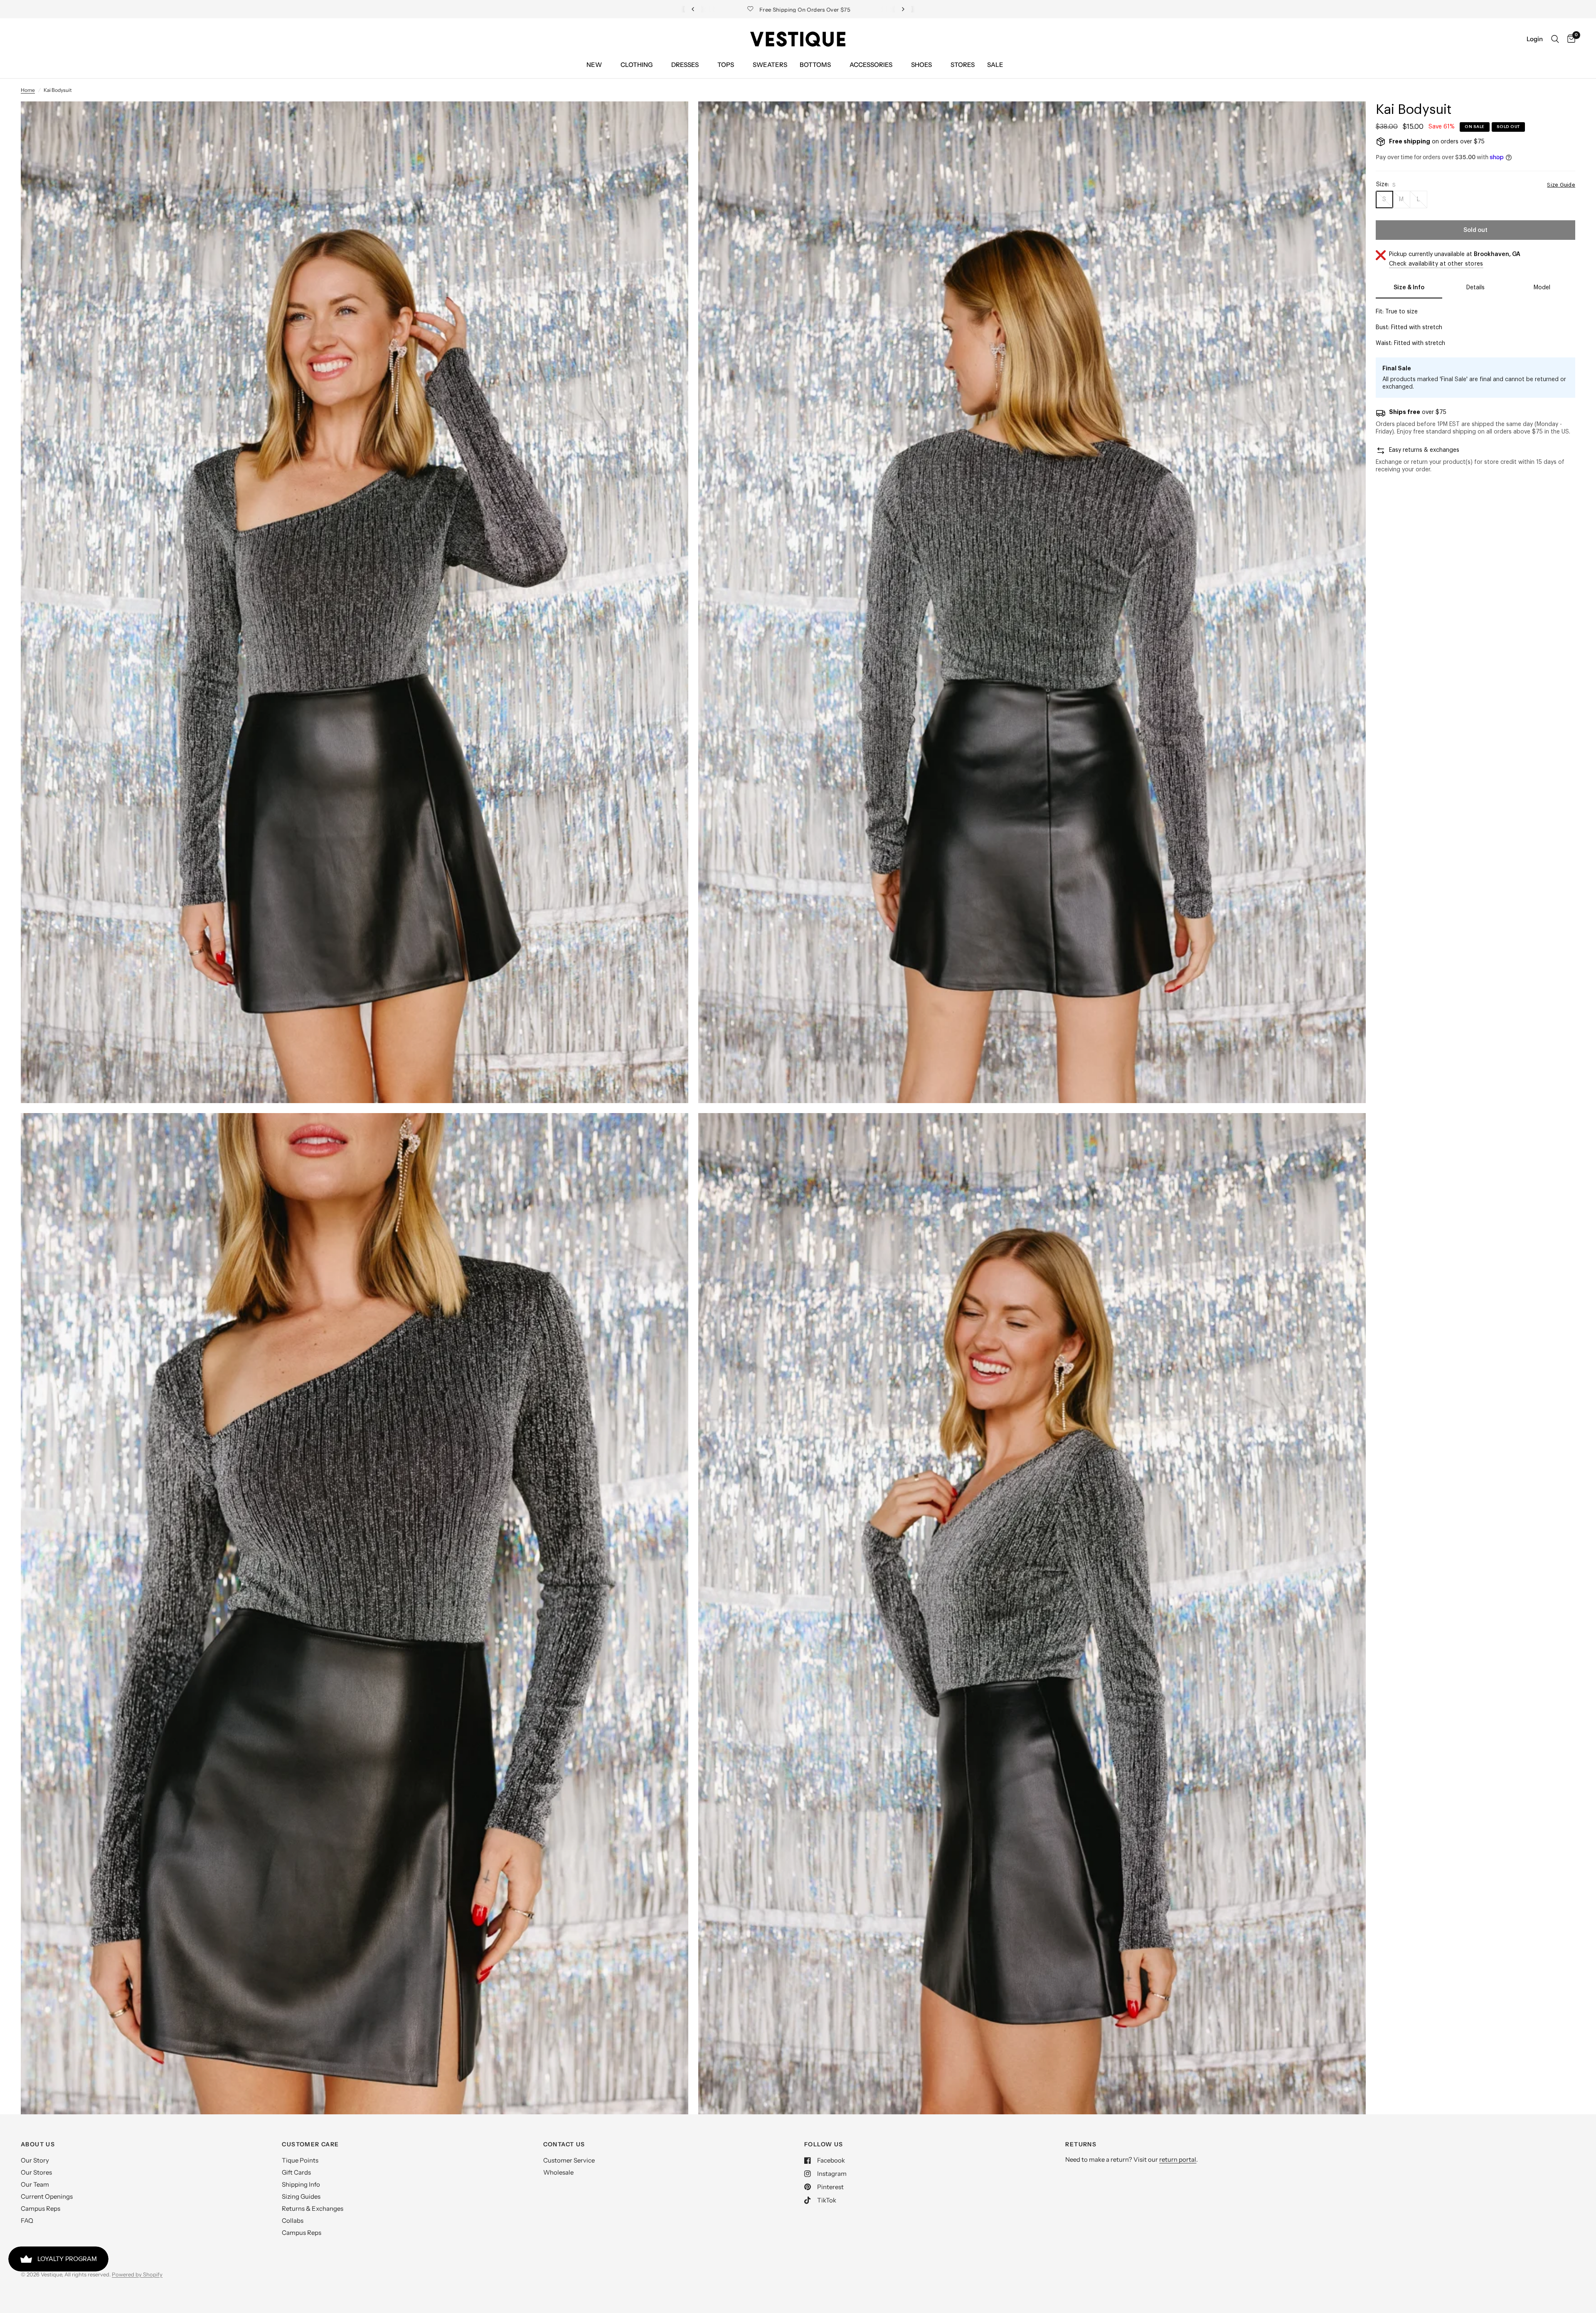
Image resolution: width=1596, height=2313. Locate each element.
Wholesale (558, 2172)
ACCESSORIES (871, 65)
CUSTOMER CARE (310, 2144)
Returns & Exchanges (313, 2208)
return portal (1178, 2159)
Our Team (35, 2184)
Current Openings (47, 2196)
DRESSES (685, 65)
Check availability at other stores (1436, 264)
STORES (963, 65)
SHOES (921, 65)
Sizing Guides (301, 2196)
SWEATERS (770, 65)
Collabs (293, 2221)
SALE (995, 65)
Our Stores (36, 2172)
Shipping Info (301, 2184)
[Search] (1555, 39)
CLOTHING (637, 65)
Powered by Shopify (137, 2274)
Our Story (35, 2160)
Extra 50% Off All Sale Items (798, 9)
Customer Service (569, 2160)
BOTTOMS (815, 65)
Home (28, 90)
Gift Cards (296, 2172)
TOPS (726, 65)
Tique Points (300, 2160)
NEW (594, 65)
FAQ (27, 2221)
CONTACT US (564, 2144)
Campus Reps (41, 2208)
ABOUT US (38, 2144)
